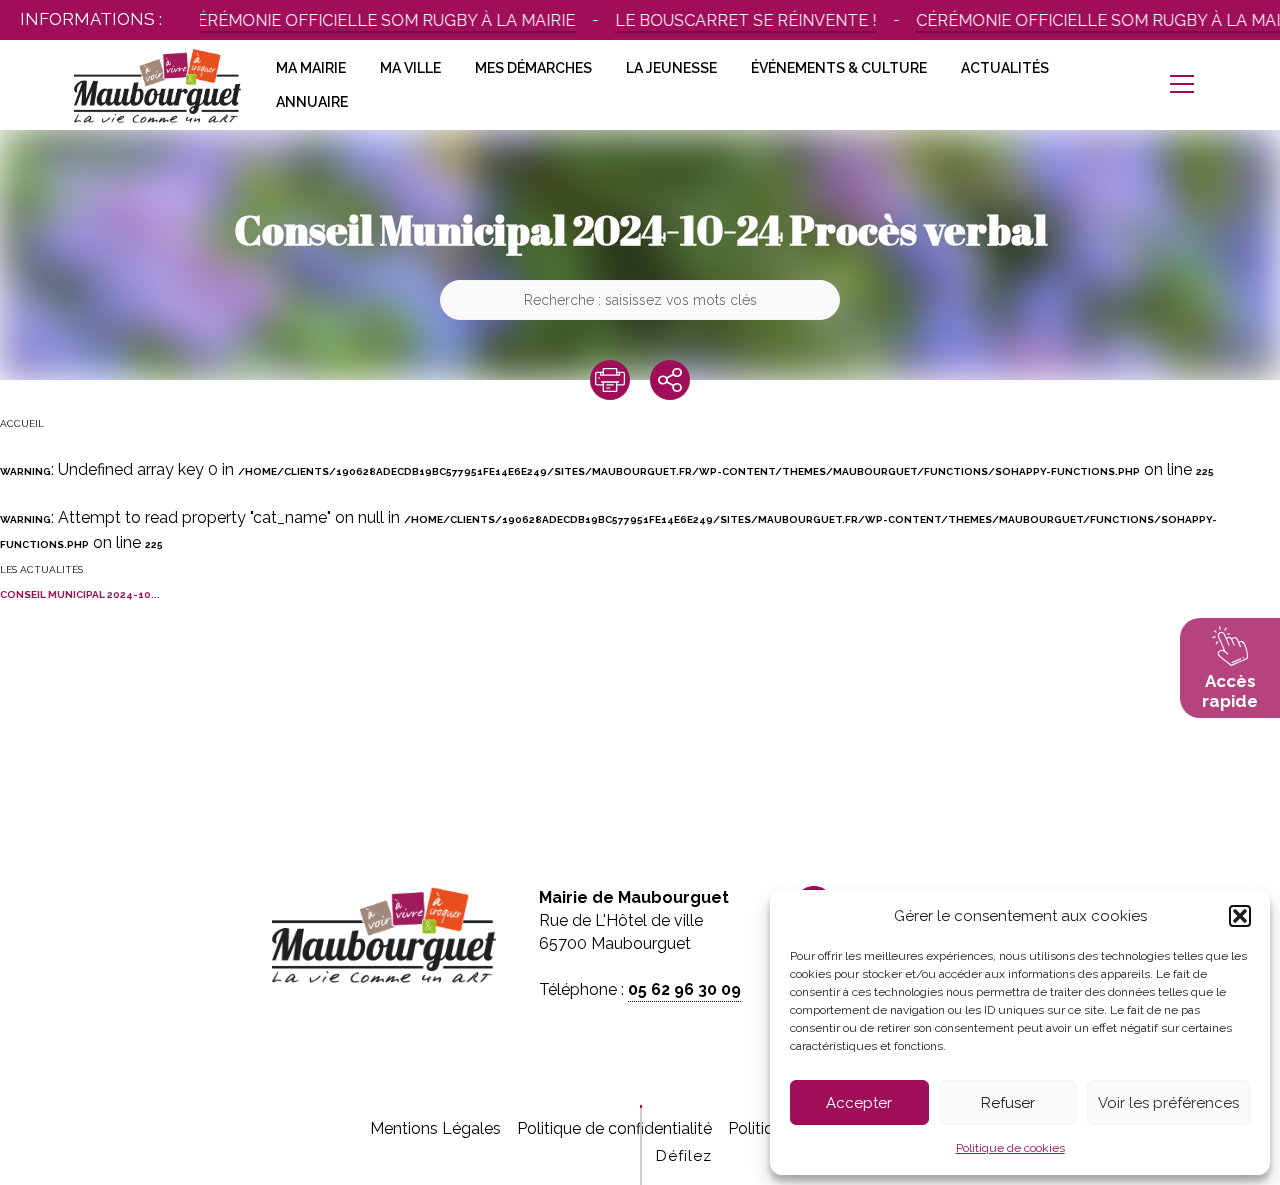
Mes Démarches (533, 68)
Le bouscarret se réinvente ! (724, 20)
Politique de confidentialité (614, 1128)
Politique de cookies (1010, 1148)
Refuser (1008, 1103)
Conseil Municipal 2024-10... (80, 594)
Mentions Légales (435, 1128)
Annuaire (312, 102)
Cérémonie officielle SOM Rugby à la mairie (359, 20)
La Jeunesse (671, 68)
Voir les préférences (1168, 1103)
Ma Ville (410, 68)
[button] (1240, 916)
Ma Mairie (311, 68)
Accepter (859, 1103)
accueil (22, 423)
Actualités (1005, 68)
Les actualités (41, 569)
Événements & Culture (839, 68)
